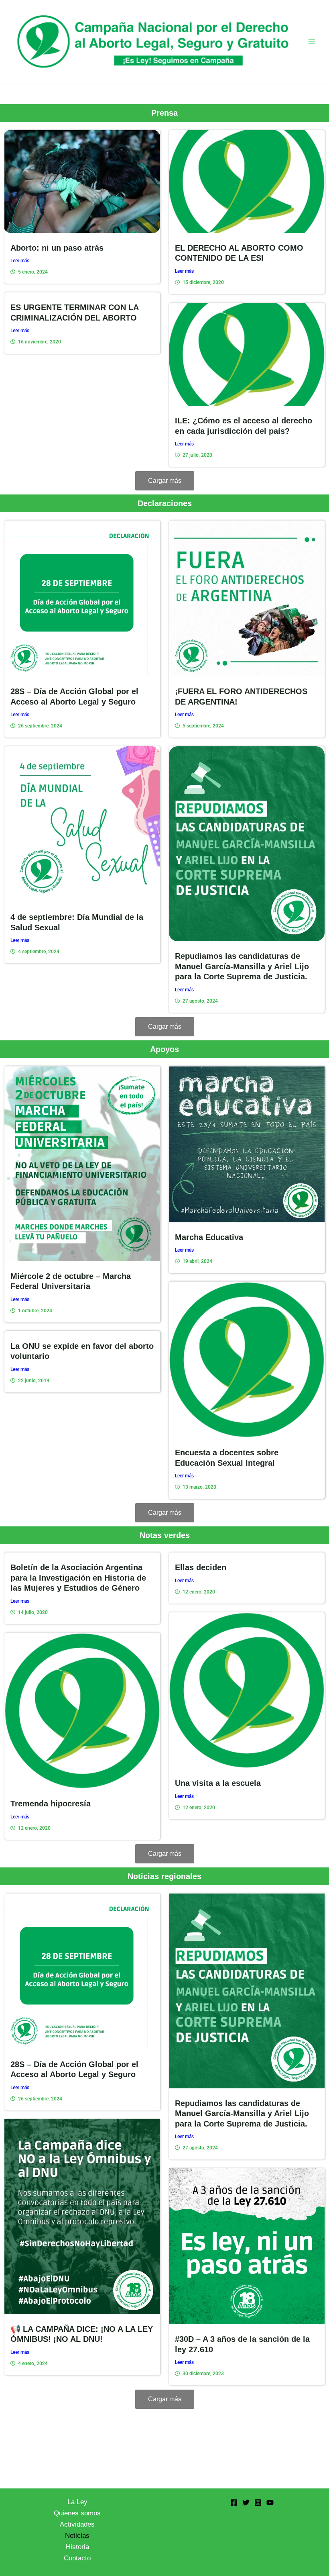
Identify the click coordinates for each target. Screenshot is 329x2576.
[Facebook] (234, 2502)
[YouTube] (270, 2502)
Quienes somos (77, 2513)
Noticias (77, 2536)
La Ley (77, 2502)
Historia (77, 2547)
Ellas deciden (201, 1567)
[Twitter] (246, 2502)
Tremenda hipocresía (51, 1804)
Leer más (20, 261)
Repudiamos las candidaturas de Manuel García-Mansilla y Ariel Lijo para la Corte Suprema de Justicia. (242, 966)
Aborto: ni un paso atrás (57, 248)
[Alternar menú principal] (312, 42)
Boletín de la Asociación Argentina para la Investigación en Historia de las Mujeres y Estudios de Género (78, 1578)
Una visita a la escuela (218, 1783)
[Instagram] (258, 2502)
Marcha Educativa (209, 1237)
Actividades (77, 2524)
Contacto (77, 2558)
